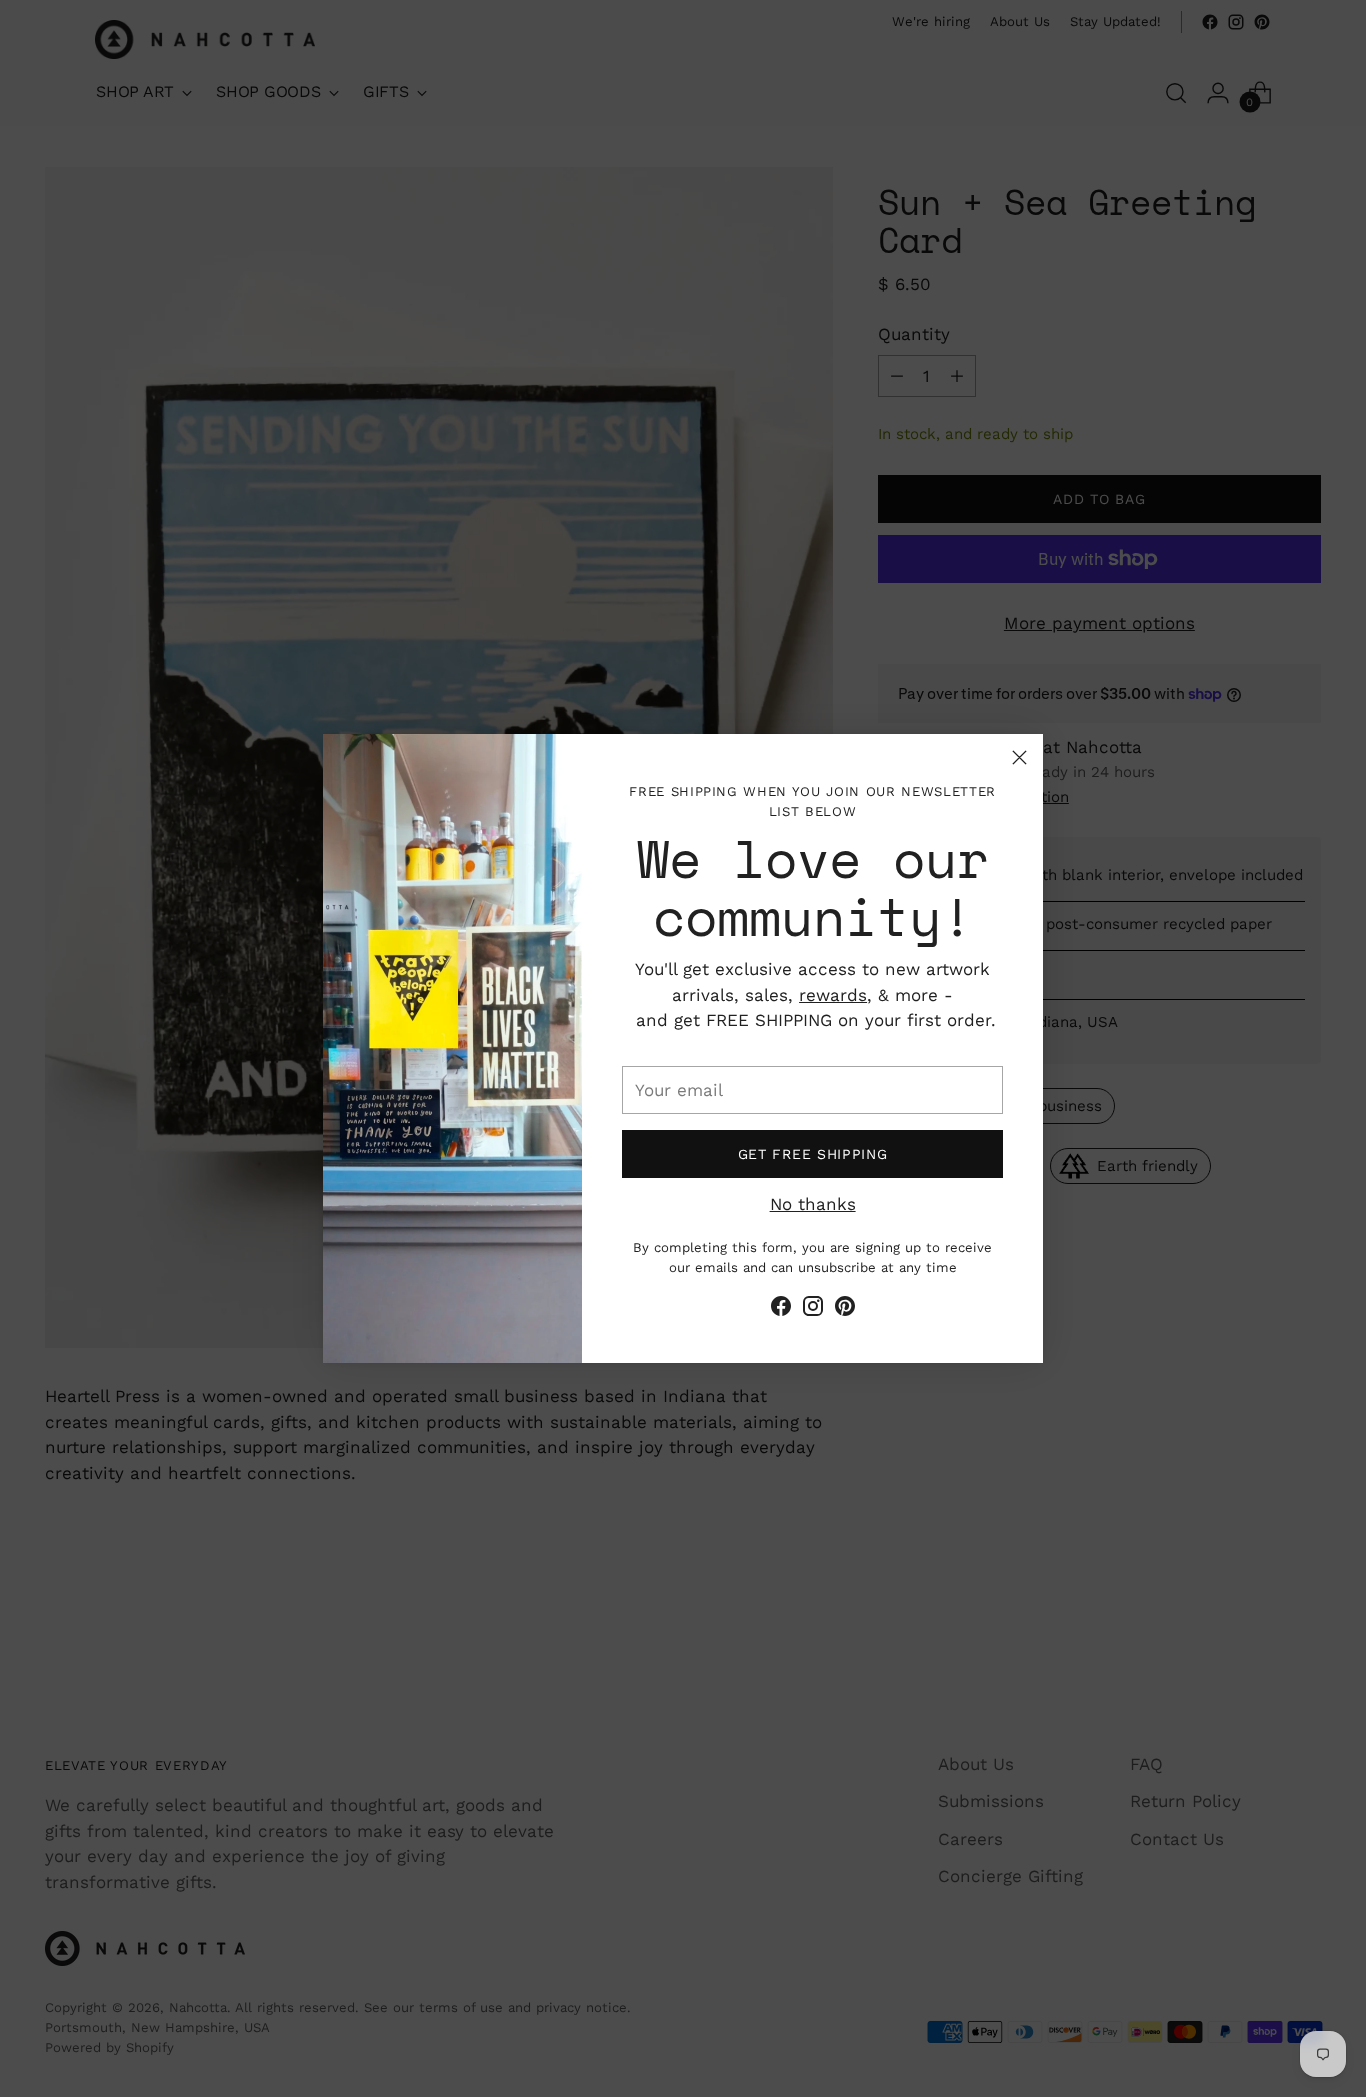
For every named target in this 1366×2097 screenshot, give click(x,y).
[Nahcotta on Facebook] (781, 1310)
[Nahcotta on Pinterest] (845, 1310)
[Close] (1019, 757)
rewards (833, 995)
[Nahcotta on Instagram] (813, 1310)
